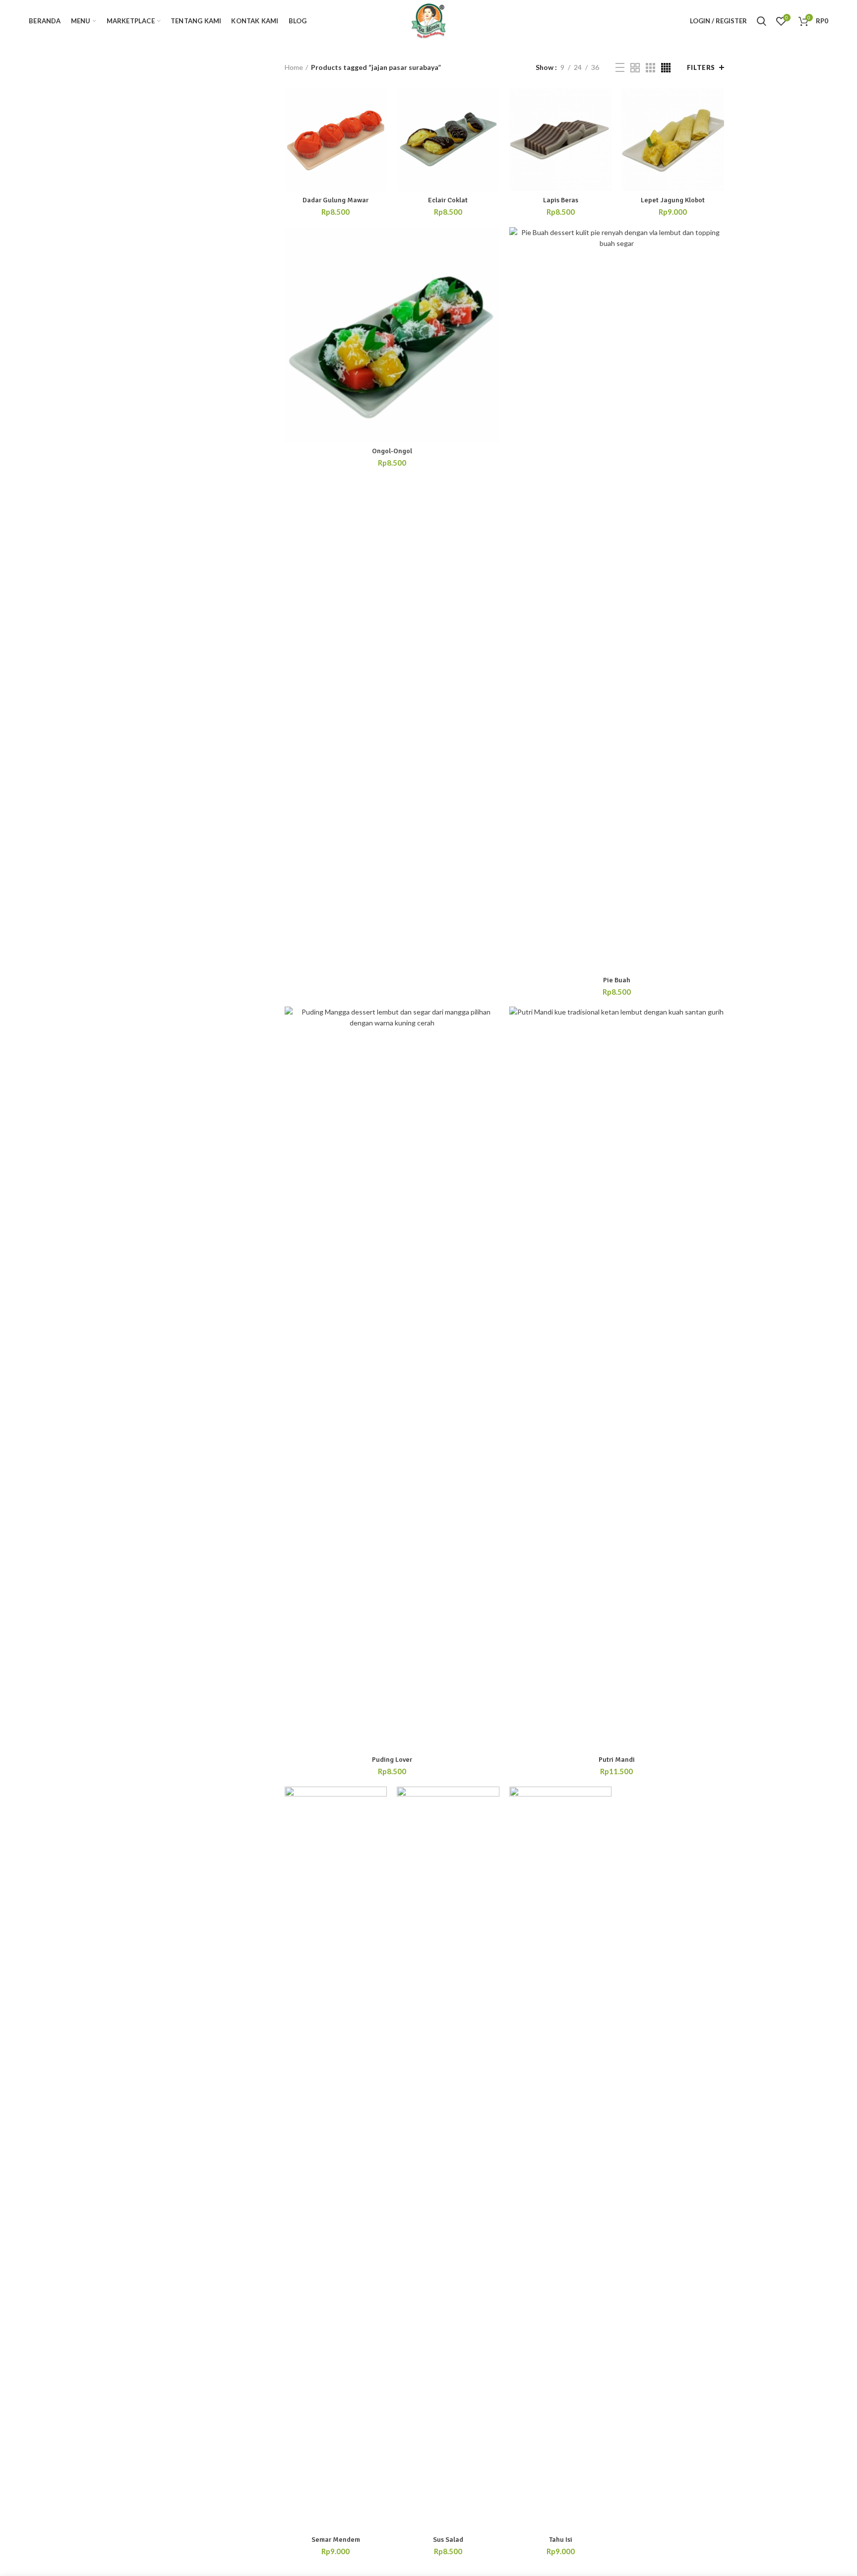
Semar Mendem (336, 2540)
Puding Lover (392, 1760)
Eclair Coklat (448, 200)
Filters (701, 67)
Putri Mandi (617, 1760)
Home (294, 67)
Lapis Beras (561, 200)
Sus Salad (448, 2540)
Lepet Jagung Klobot (673, 200)
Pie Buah (617, 980)
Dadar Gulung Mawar (336, 200)
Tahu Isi (561, 2540)
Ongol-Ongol (392, 451)
